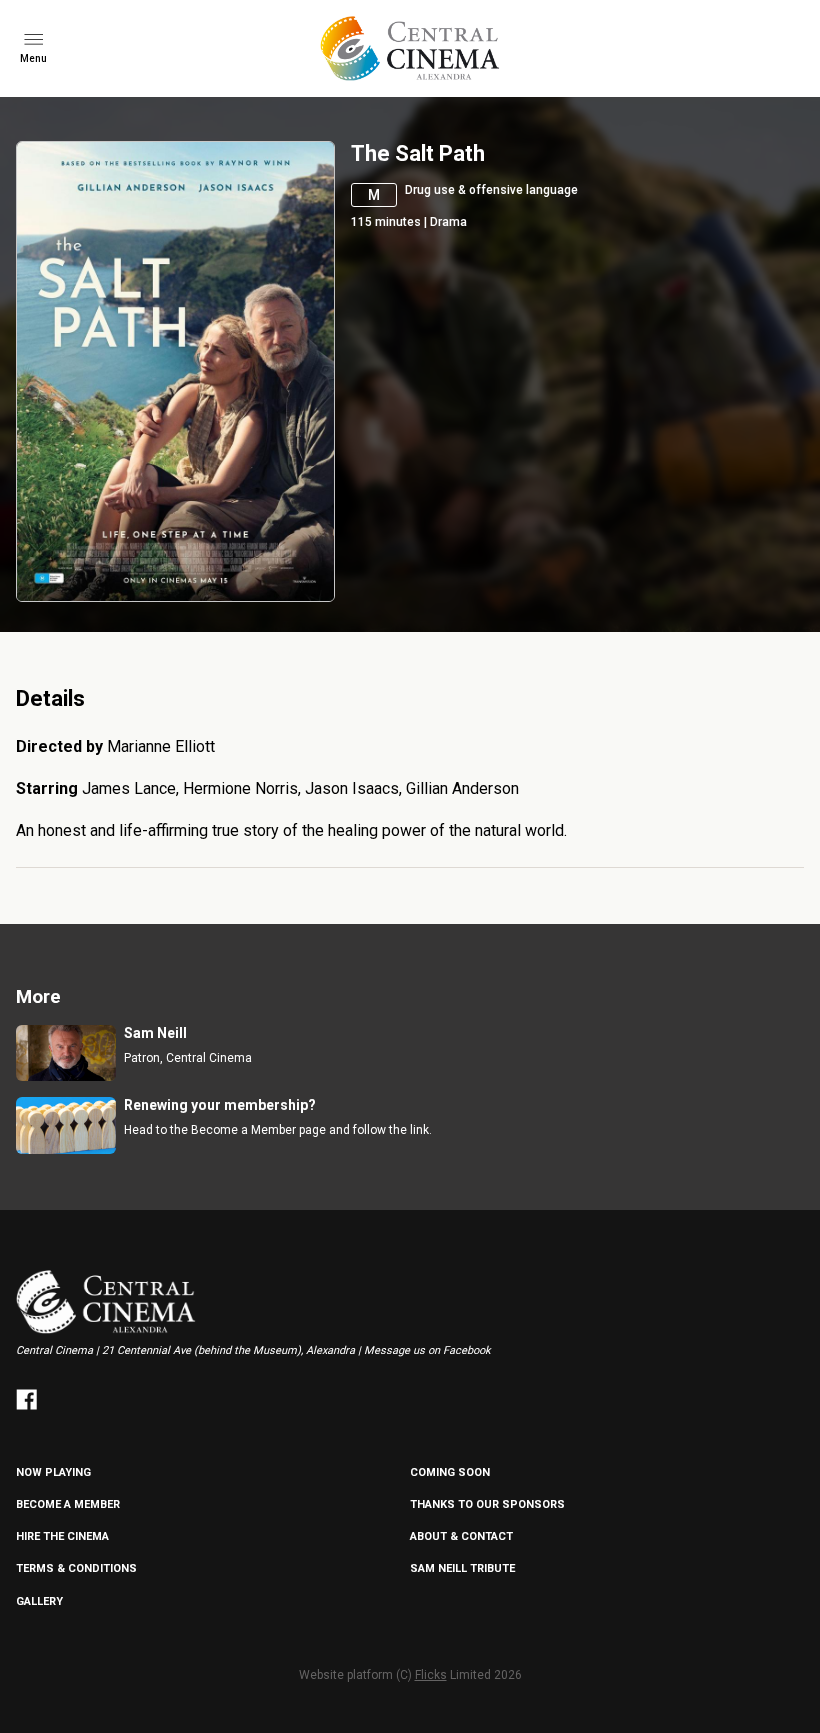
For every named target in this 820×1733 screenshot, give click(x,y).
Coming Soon (450, 1472)
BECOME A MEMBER (68, 1504)
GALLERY (39, 1601)
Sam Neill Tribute (462, 1568)
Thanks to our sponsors (487, 1504)
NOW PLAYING (53, 1472)
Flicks (431, 1675)
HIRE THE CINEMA (62, 1536)
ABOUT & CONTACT (461, 1536)
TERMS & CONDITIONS (76, 1568)
